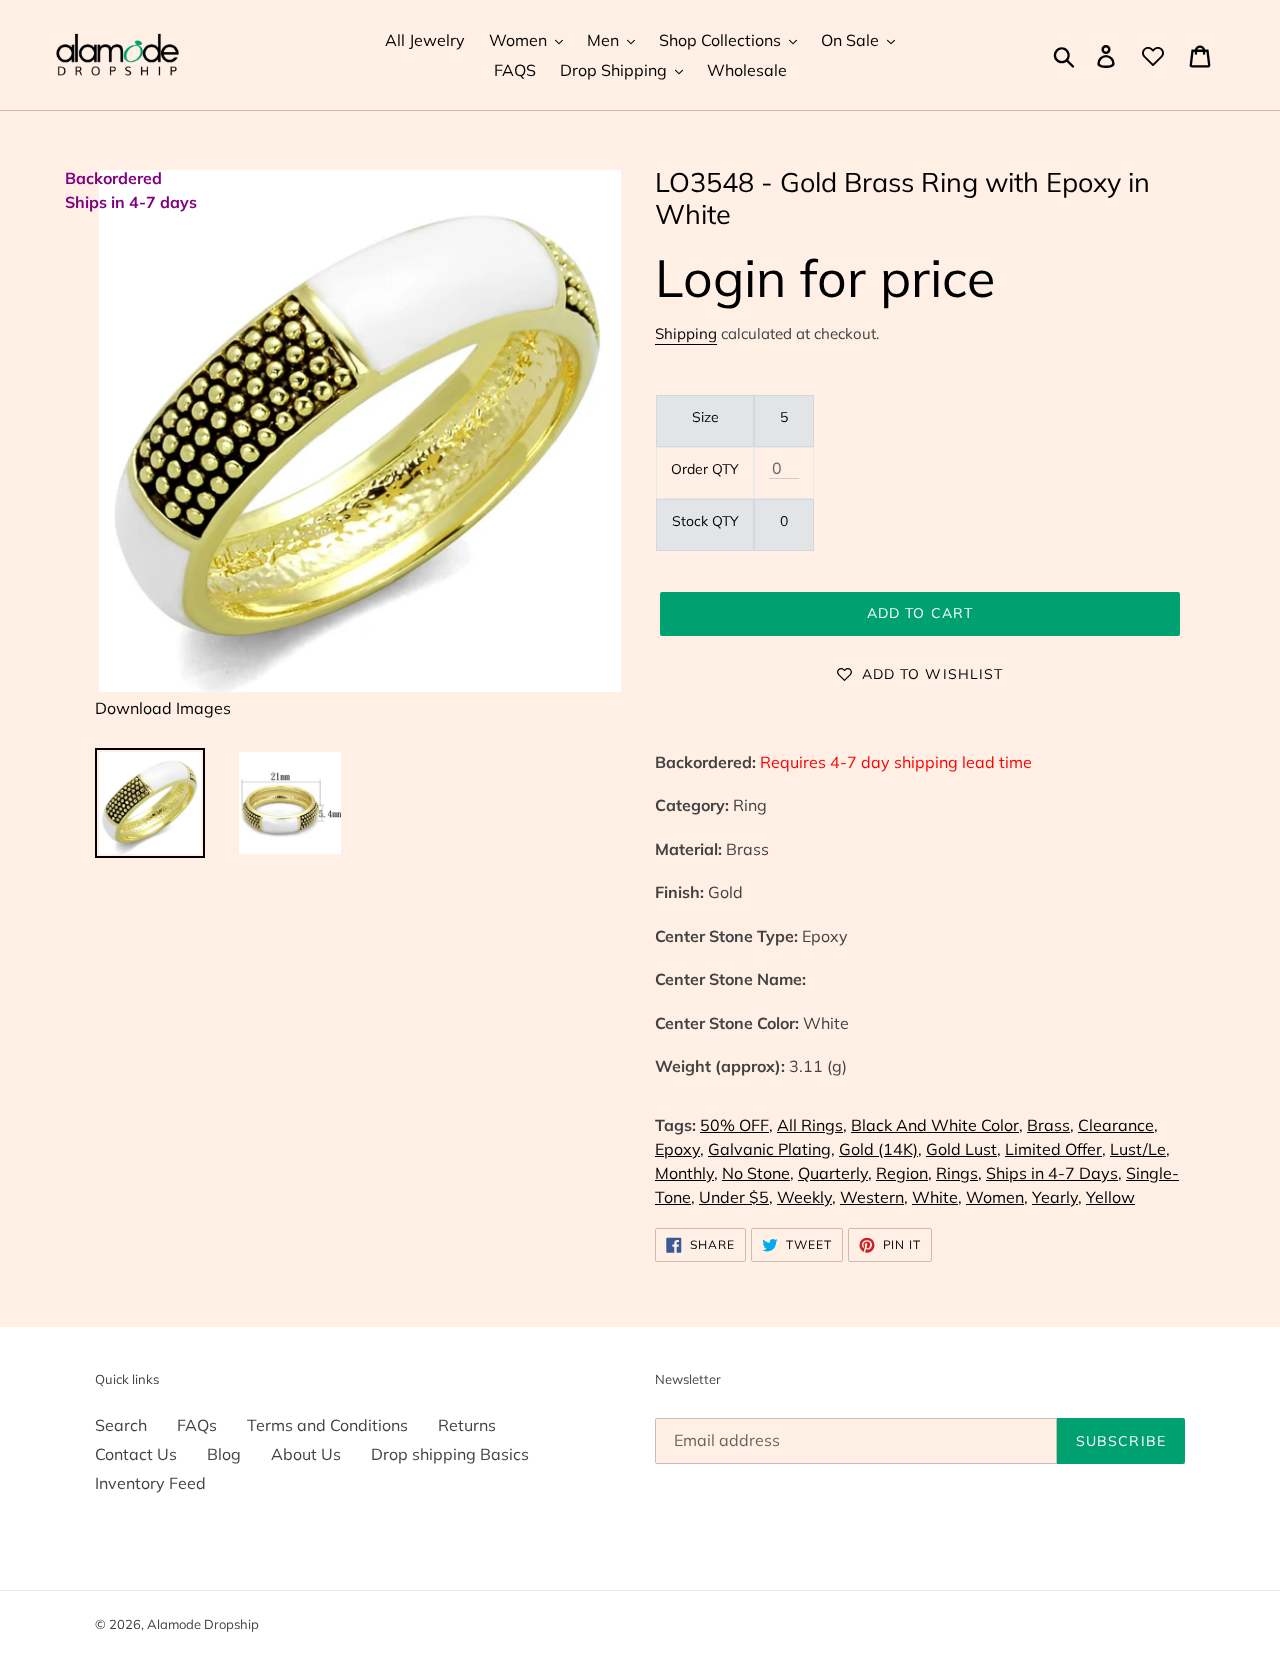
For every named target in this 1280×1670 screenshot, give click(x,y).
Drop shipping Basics (450, 1454)
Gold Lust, (963, 1149)
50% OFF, (736, 1125)
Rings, (959, 1173)
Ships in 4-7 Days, (1054, 1173)
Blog (224, 1454)
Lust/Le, (1140, 1149)
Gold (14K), (880, 1149)
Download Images (163, 708)
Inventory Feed (150, 1483)
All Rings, (812, 1125)
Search (121, 1425)
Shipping (686, 333)
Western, (874, 1197)
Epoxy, (679, 1149)
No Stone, (758, 1173)
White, (937, 1197)
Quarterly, (835, 1173)
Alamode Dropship (203, 1624)
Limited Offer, (1055, 1149)
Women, (997, 1197)
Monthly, (686, 1173)
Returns (467, 1425)
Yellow (1110, 1197)
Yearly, (1057, 1197)
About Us (306, 1454)
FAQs (197, 1425)
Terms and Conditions (327, 1425)
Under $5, (736, 1197)
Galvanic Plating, (771, 1149)
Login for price (825, 277)
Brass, (1050, 1125)
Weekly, (806, 1197)
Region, (904, 1173)
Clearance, (1118, 1125)
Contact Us (136, 1454)
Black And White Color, (937, 1125)
